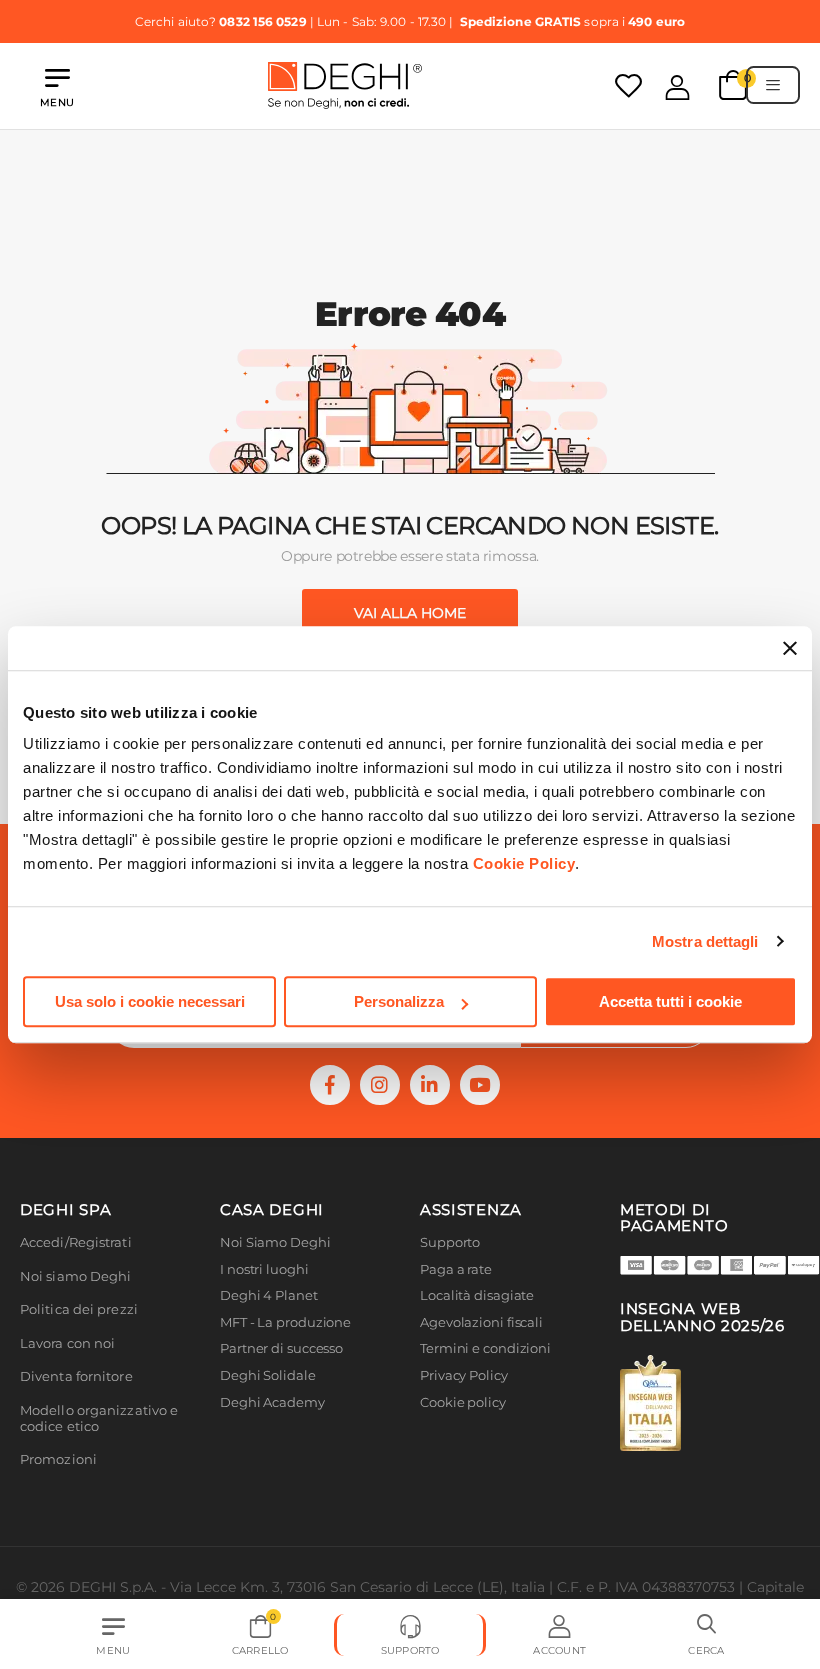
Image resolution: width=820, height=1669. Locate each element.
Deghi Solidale (268, 1375)
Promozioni (58, 1459)
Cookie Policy (524, 863)
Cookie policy (463, 1402)
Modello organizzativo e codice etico (99, 1418)
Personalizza (399, 1001)
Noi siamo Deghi (76, 1276)
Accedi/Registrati (76, 1242)
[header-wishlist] (628, 85)
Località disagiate (477, 1295)
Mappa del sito (467, 1428)
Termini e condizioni (485, 1348)
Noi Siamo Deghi (275, 1242)
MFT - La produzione (285, 1322)
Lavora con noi (67, 1343)
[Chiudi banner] (790, 648)
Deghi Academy (272, 1402)
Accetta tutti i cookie (670, 1001)
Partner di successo (281, 1348)
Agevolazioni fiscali (481, 1322)
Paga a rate (456, 1269)
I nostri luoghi (264, 1269)
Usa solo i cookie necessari (150, 1001)
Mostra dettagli (705, 941)
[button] (706, 1635)
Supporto (450, 1242)
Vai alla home (410, 613)
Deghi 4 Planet (269, 1295)
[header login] (677, 87)
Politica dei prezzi (79, 1309)
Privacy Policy (464, 1375)
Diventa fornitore (76, 1376)
